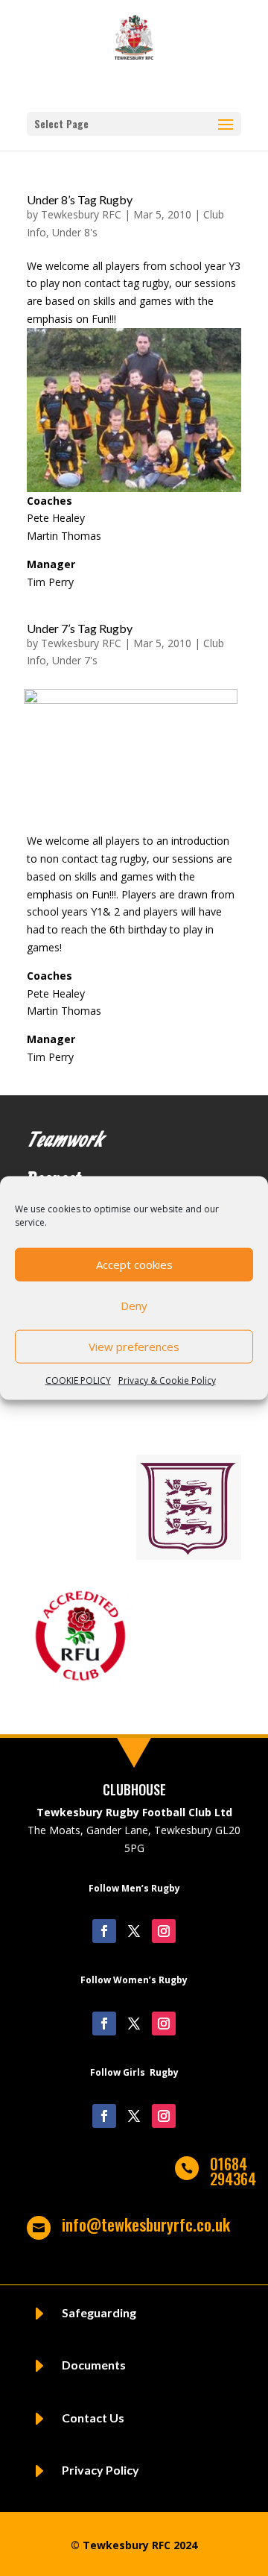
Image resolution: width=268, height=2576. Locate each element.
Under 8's (75, 232)
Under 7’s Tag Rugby (80, 628)
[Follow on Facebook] (104, 1931)
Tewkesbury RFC (81, 214)
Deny (134, 1306)
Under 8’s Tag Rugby (80, 199)
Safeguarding (99, 2312)
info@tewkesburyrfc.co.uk (146, 2224)
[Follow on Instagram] (164, 1931)
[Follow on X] (134, 1931)
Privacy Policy (100, 2470)
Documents (94, 2365)
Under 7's (75, 660)
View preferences (134, 1347)
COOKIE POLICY (78, 1380)
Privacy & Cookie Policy (167, 1380)
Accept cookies (134, 1265)
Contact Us (93, 2418)
